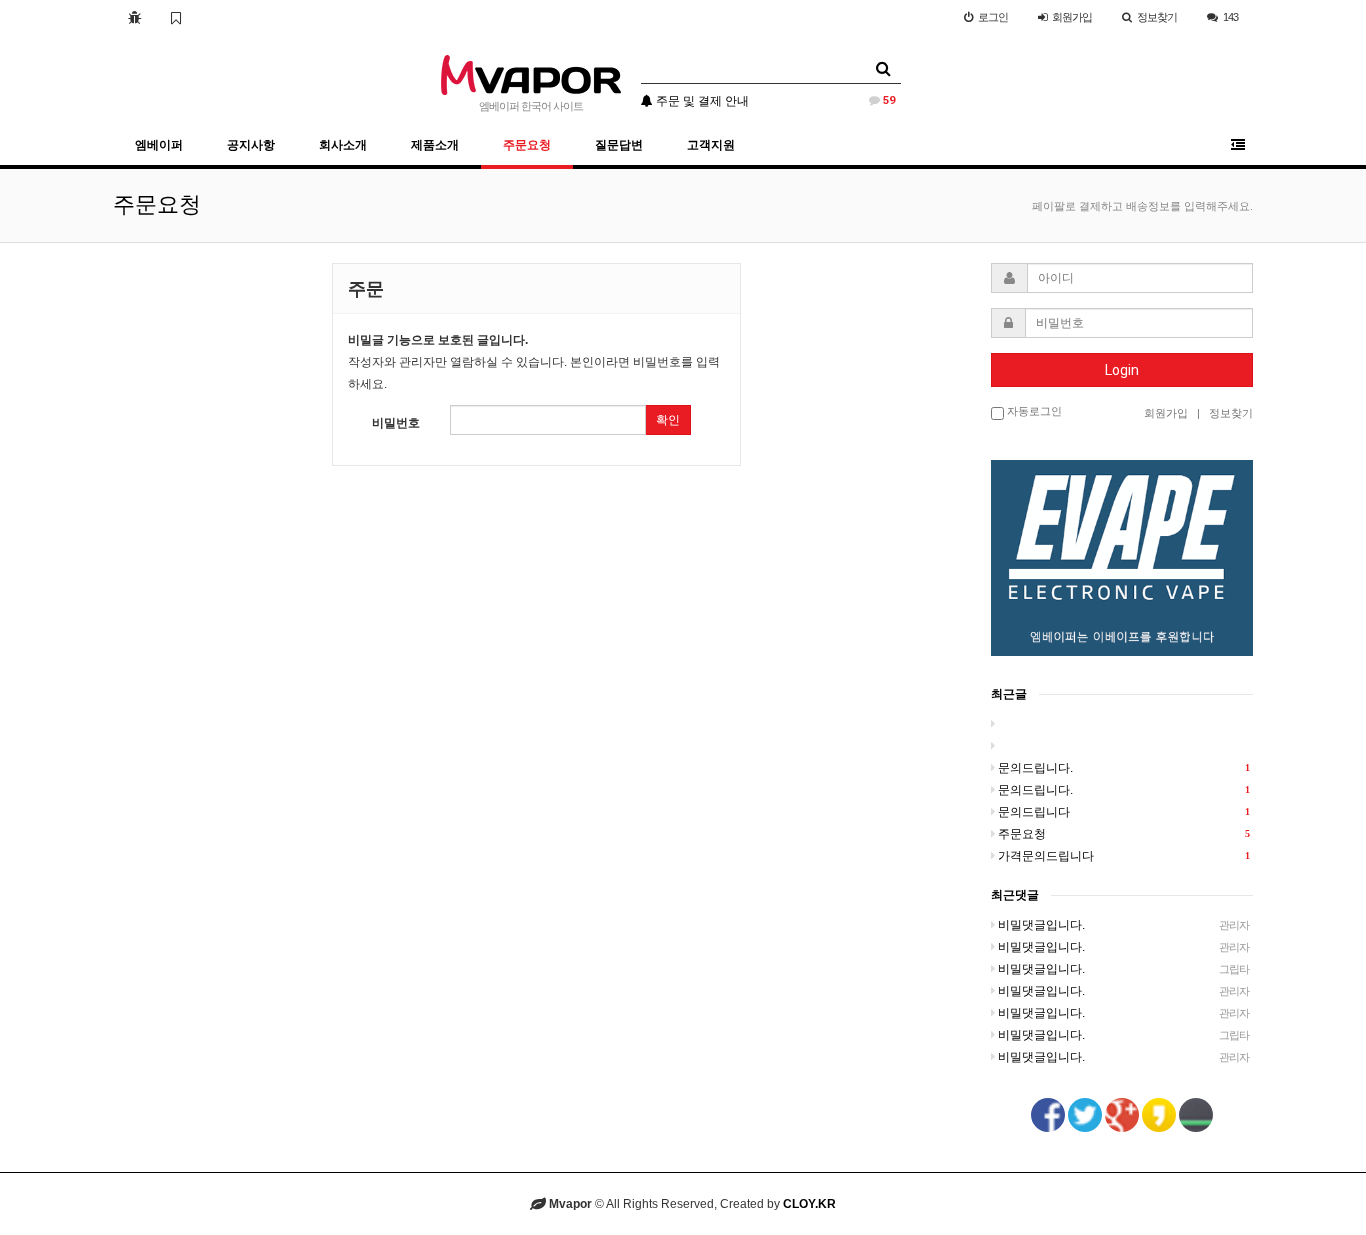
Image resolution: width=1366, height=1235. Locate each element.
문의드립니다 (1124, 812)
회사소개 (343, 145)
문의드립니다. (1124, 768)
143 (1230, 17)
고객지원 (711, 145)
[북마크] (175, 17)
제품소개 (435, 145)
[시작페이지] (134, 17)
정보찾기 (1157, 17)
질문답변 (619, 145)
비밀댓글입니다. (1124, 925)
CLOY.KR (809, 1204)
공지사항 (251, 145)
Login (1122, 370)
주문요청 (527, 145)
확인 (668, 420)
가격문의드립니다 (1124, 856)
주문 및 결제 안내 (774, 101)
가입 (1072, 17)
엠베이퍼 (159, 145)
